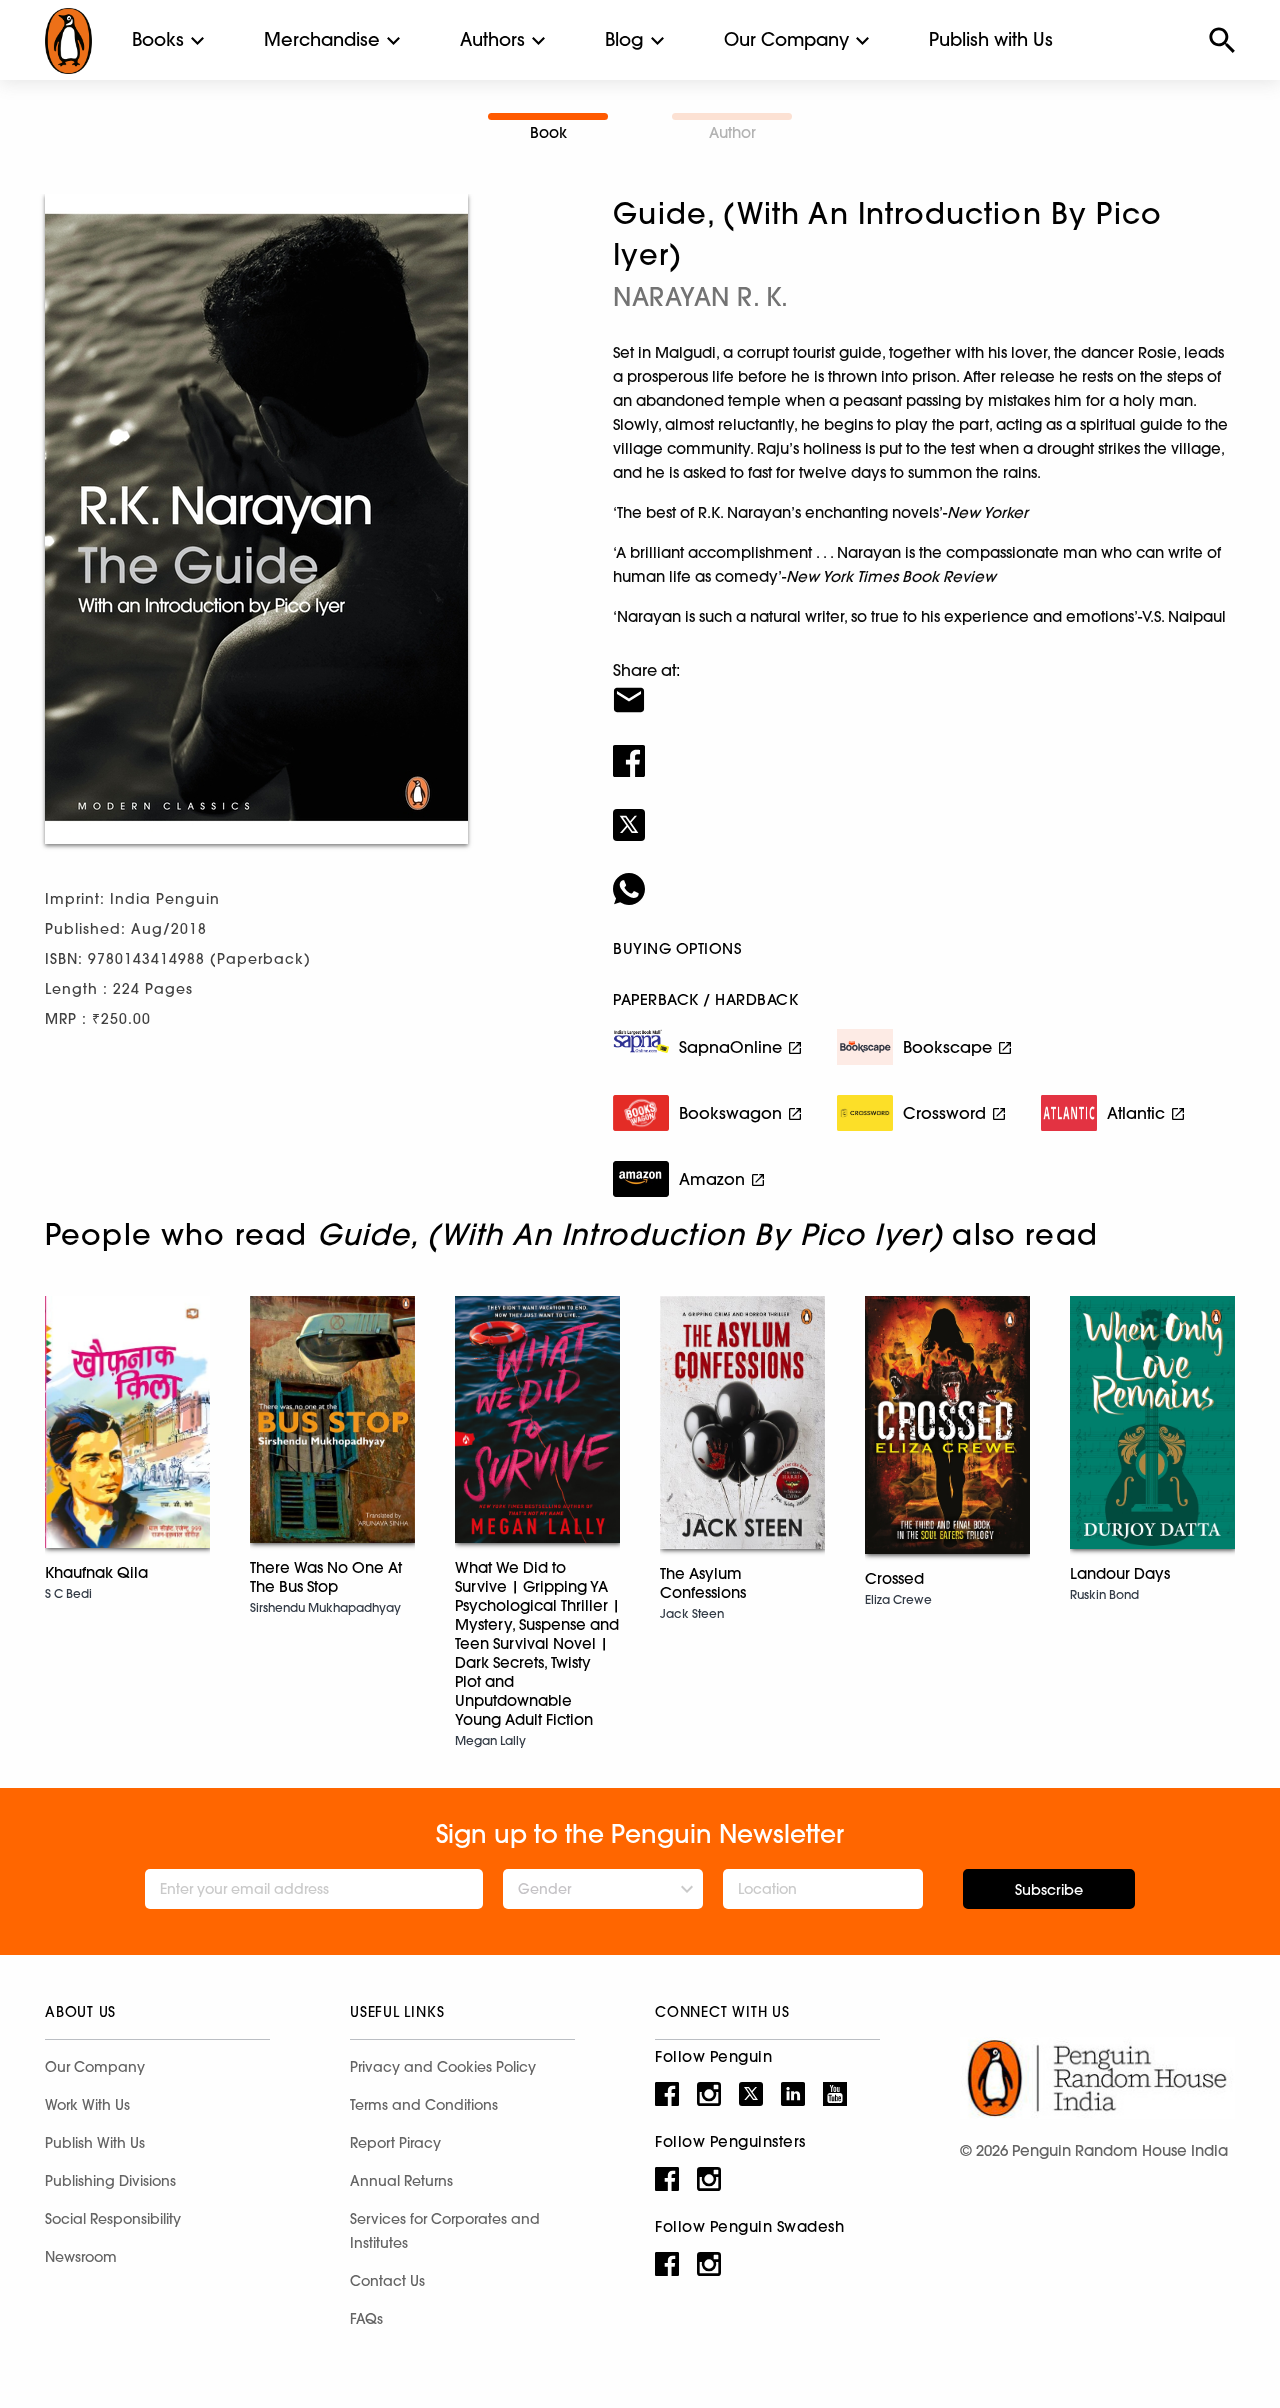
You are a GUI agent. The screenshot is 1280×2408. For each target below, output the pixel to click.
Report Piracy (395, 2143)
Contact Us (387, 2281)
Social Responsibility (113, 2219)
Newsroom (81, 2257)
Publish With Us (95, 2143)
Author (732, 132)
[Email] (924, 687)
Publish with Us (991, 39)
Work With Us (87, 2105)
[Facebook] (924, 748)
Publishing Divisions (110, 2181)
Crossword (944, 1113)
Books (158, 39)
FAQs (366, 2319)
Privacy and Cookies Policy (443, 2067)
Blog (624, 39)
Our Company (786, 39)
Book (548, 132)
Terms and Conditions (424, 2105)
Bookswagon (730, 1113)
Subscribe (1049, 1890)
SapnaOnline (730, 1047)
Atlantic (1136, 1113)
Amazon (712, 1179)
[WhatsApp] (924, 876)
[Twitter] (924, 812)
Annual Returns (401, 2181)
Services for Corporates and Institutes (445, 2231)
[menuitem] (158, 40)
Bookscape (947, 1047)
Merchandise (322, 39)
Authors (492, 39)
